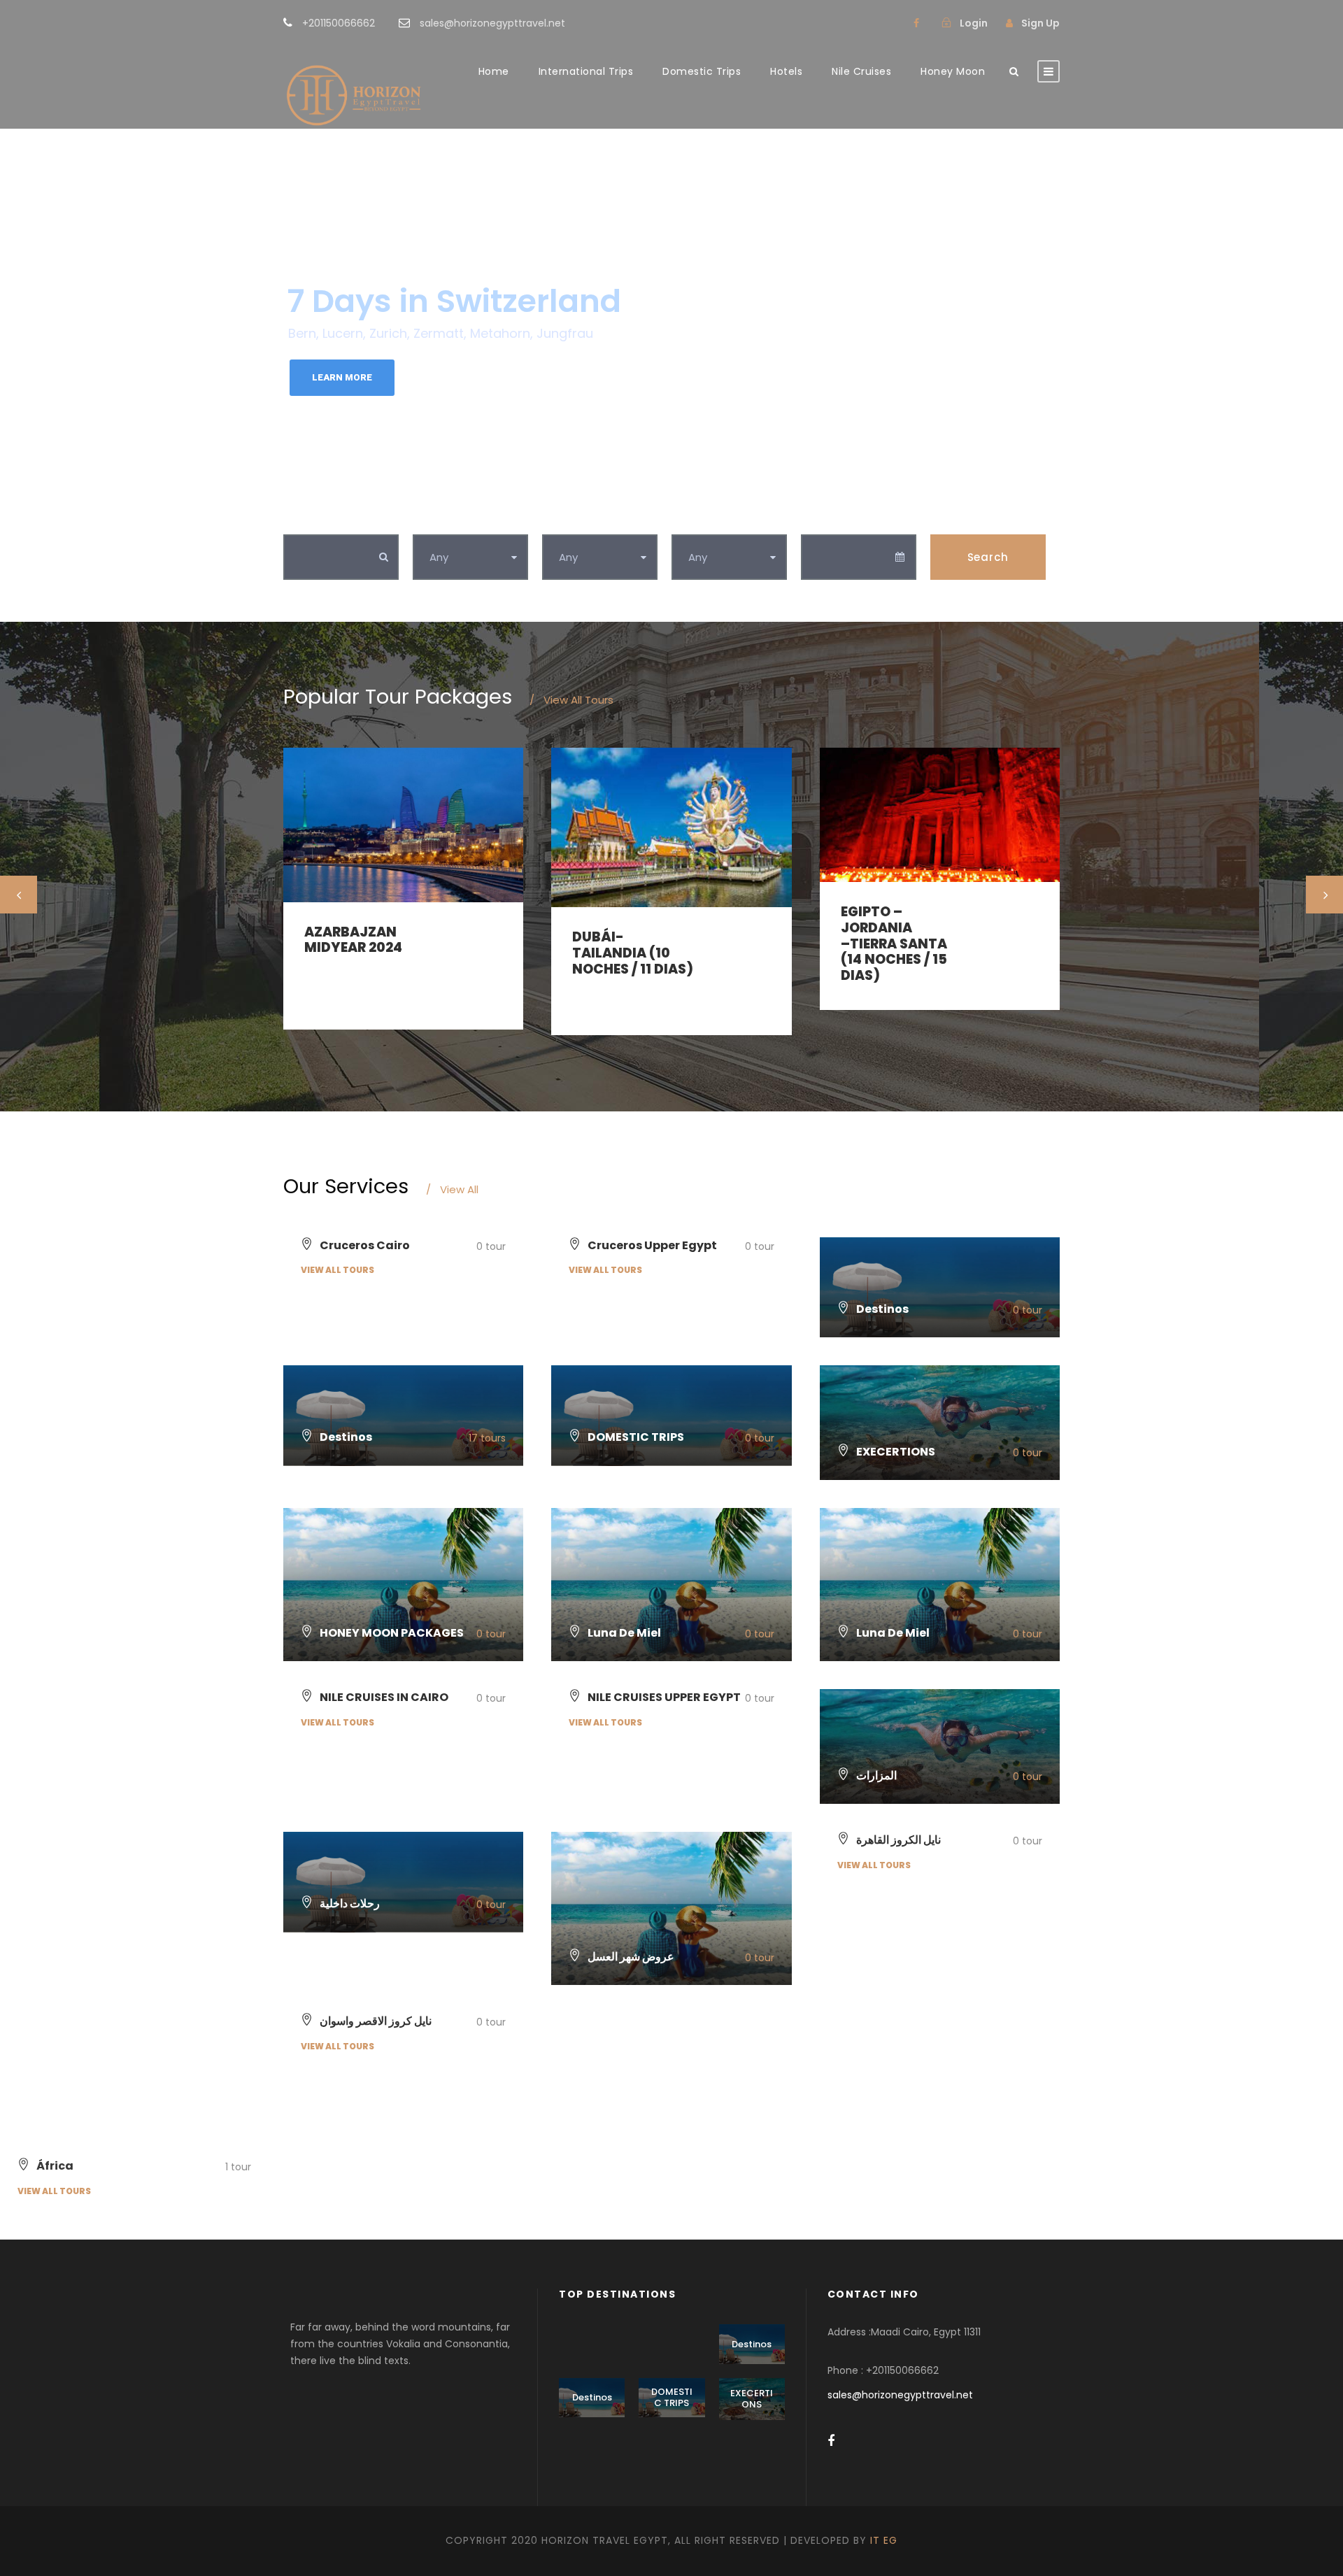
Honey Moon (953, 71)
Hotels (786, 71)
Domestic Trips (702, 71)
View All (452, 1189)
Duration (697, 519)
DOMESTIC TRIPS (672, 2397)
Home (494, 71)
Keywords (312, 519)
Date (815, 519)
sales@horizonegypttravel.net (900, 2395)
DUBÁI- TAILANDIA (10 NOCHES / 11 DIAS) (633, 953)
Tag (554, 519)
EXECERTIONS (752, 2399)
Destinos (752, 2344)
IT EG (884, 2540)
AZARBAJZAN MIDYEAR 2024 (353, 940)
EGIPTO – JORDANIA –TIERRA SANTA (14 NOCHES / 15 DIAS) (894, 944)
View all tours (337, 1270)
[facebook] (916, 23)
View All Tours (571, 700)
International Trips (586, 71)
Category (440, 519)
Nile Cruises (861, 71)
